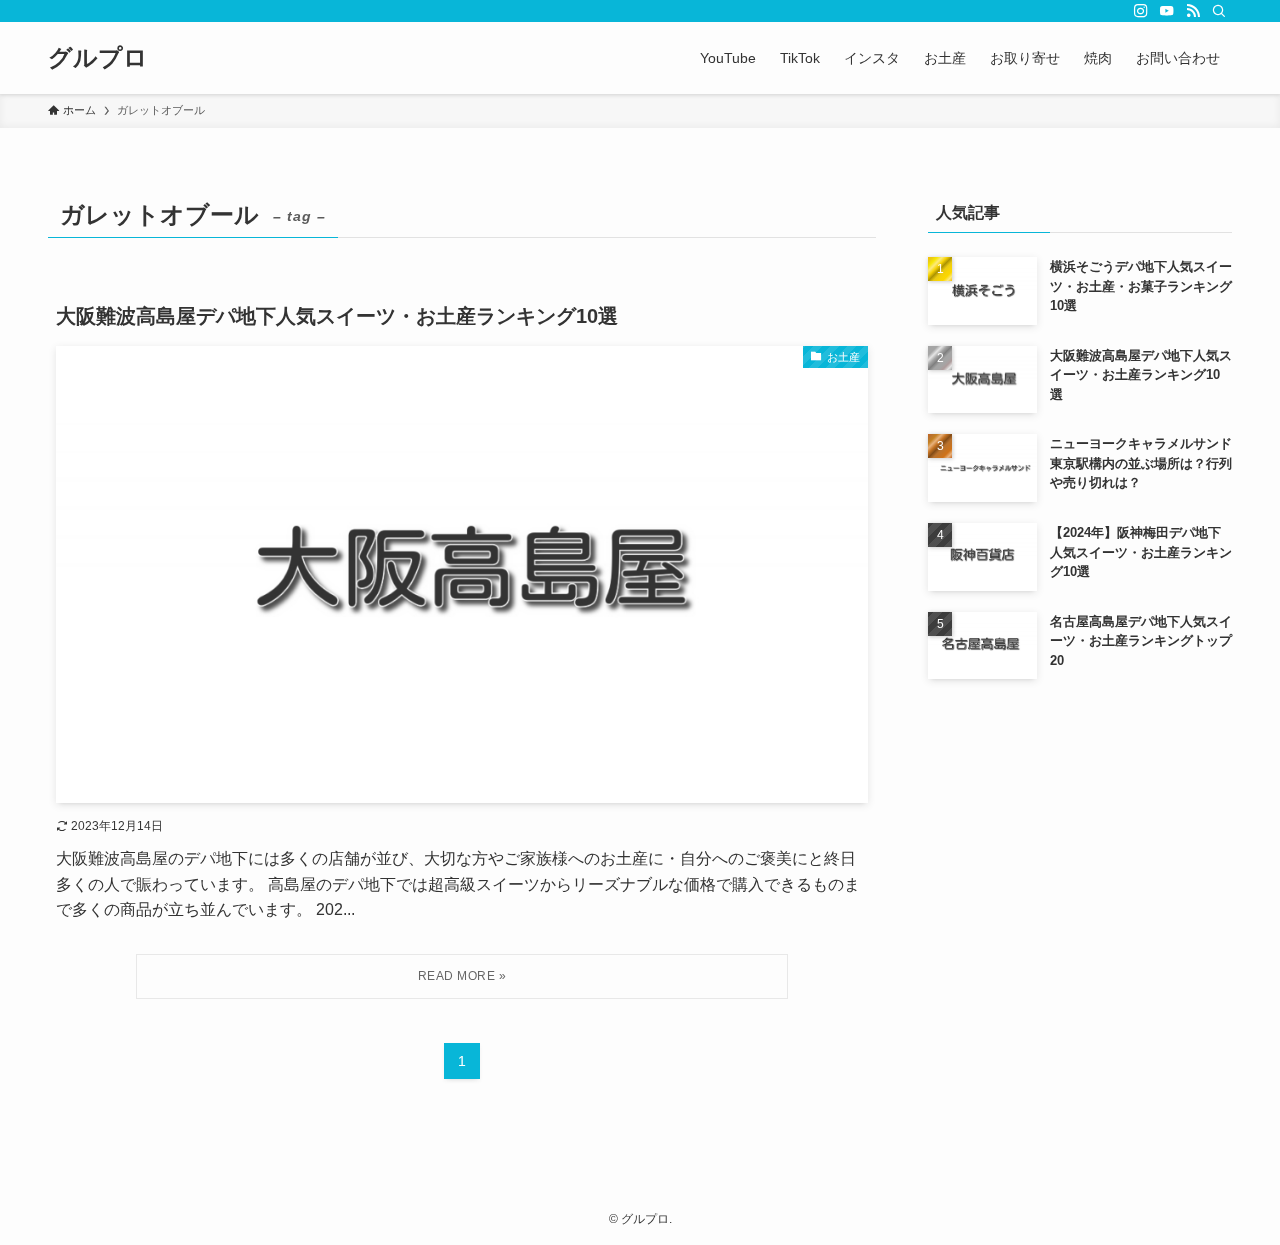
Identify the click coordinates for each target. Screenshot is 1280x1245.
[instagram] (1141, 11)
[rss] (1193, 11)
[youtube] (1167, 11)
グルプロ (98, 58)
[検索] (1219, 11)
